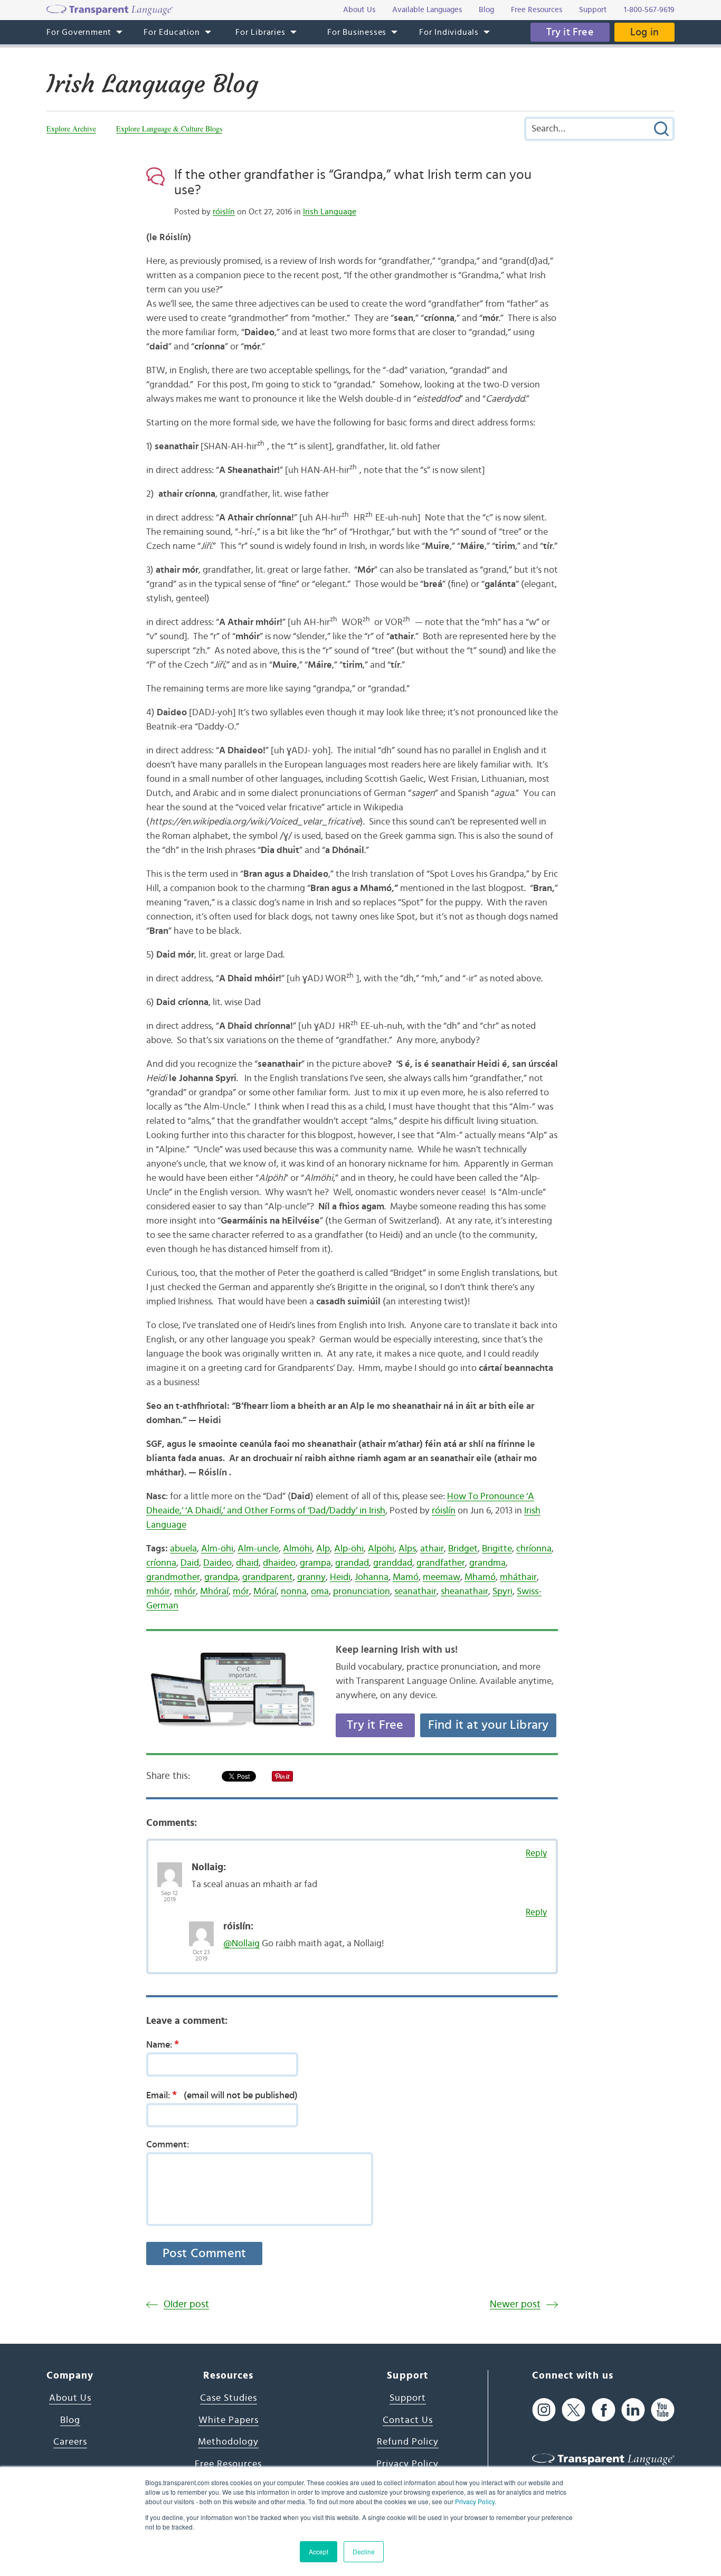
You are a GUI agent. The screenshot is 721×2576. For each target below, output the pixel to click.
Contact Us (408, 2420)
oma (320, 1592)
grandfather (441, 1563)
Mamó (406, 1577)
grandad (352, 1563)
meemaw (442, 1577)
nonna (294, 1592)
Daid (190, 1563)
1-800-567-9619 (649, 10)
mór (241, 1592)
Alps (407, 1549)
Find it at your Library (488, 1725)
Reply (536, 1853)
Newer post (515, 2304)
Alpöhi (381, 1549)
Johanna (372, 1577)
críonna (161, 1563)
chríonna (534, 1549)
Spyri (502, 1592)
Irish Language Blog (152, 84)
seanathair (415, 1592)
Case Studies (229, 2398)
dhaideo (279, 1563)
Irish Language (330, 212)
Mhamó (480, 1577)
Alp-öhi (349, 1549)
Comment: (168, 2145)
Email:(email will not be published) (222, 2095)
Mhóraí (214, 1592)
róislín (224, 212)
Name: (163, 2044)
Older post (186, 2304)
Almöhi (297, 1549)
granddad (393, 1563)
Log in (644, 32)
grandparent (268, 1577)
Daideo (217, 1563)
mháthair (518, 1577)
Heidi (340, 1577)
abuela (183, 1549)
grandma (487, 1563)
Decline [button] (364, 2551)
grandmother (173, 1577)
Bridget (463, 1549)
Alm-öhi (217, 1549)
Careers (70, 2442)
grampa (315, 1563)
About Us (70, 2398)
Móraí (265, 1592)
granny (311, 1577)
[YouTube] (663, 2410)
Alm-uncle (258, 1549)
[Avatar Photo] (170, 1869)
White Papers (229, 2420)
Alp (323, 1549)
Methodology (228, 2442)
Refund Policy (408, 2442)
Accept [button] (319, 2551)
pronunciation (362, 1592)
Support (408, 2398)
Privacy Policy (475, 2501)
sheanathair (464, 1592)
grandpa (221, 1577)
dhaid (247, 1563)
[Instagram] (544, 2410)
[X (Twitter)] (573, 2410)
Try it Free (570, 32)
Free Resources (228, 2464)
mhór (185, 1592)
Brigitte (497, 1549)
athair (432, 1549)
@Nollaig (241, 1944)
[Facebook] (604, 2410)
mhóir (158, 1592)
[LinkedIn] (633, 2410)
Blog (70, 2420)
